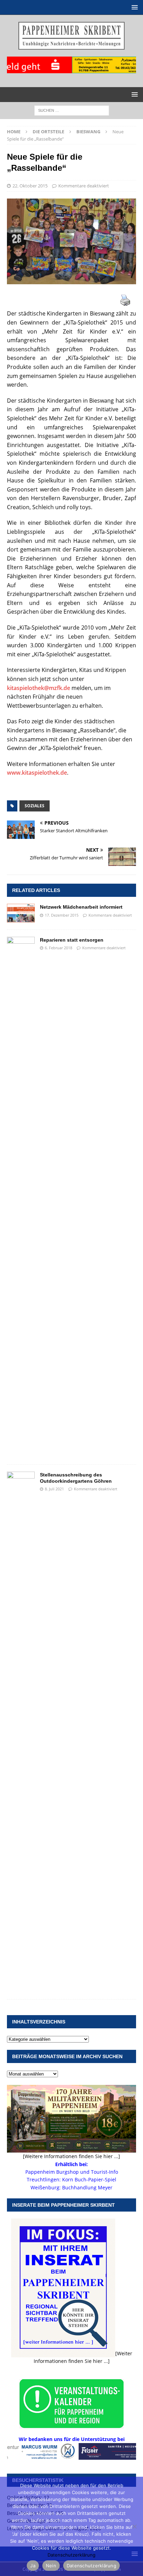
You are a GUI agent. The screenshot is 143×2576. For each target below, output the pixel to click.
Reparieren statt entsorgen (72, 940)
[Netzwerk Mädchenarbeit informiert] (21, 913)
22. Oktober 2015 (30, 186)
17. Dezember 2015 (62, 915)
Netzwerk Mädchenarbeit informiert (81, 907)
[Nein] (134, 2526)
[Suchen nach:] (72, 110)
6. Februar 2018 (58, 948)
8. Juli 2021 (54, 1489)
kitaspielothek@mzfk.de (39, 688)
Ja (33, 2566)
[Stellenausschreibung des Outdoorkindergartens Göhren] (21, 1732)
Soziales (35, 806)
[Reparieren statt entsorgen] (21, 1197)
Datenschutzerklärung (71, 2555)
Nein (51, 2566)
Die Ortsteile (48, 132)
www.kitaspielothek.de (37, 773)
